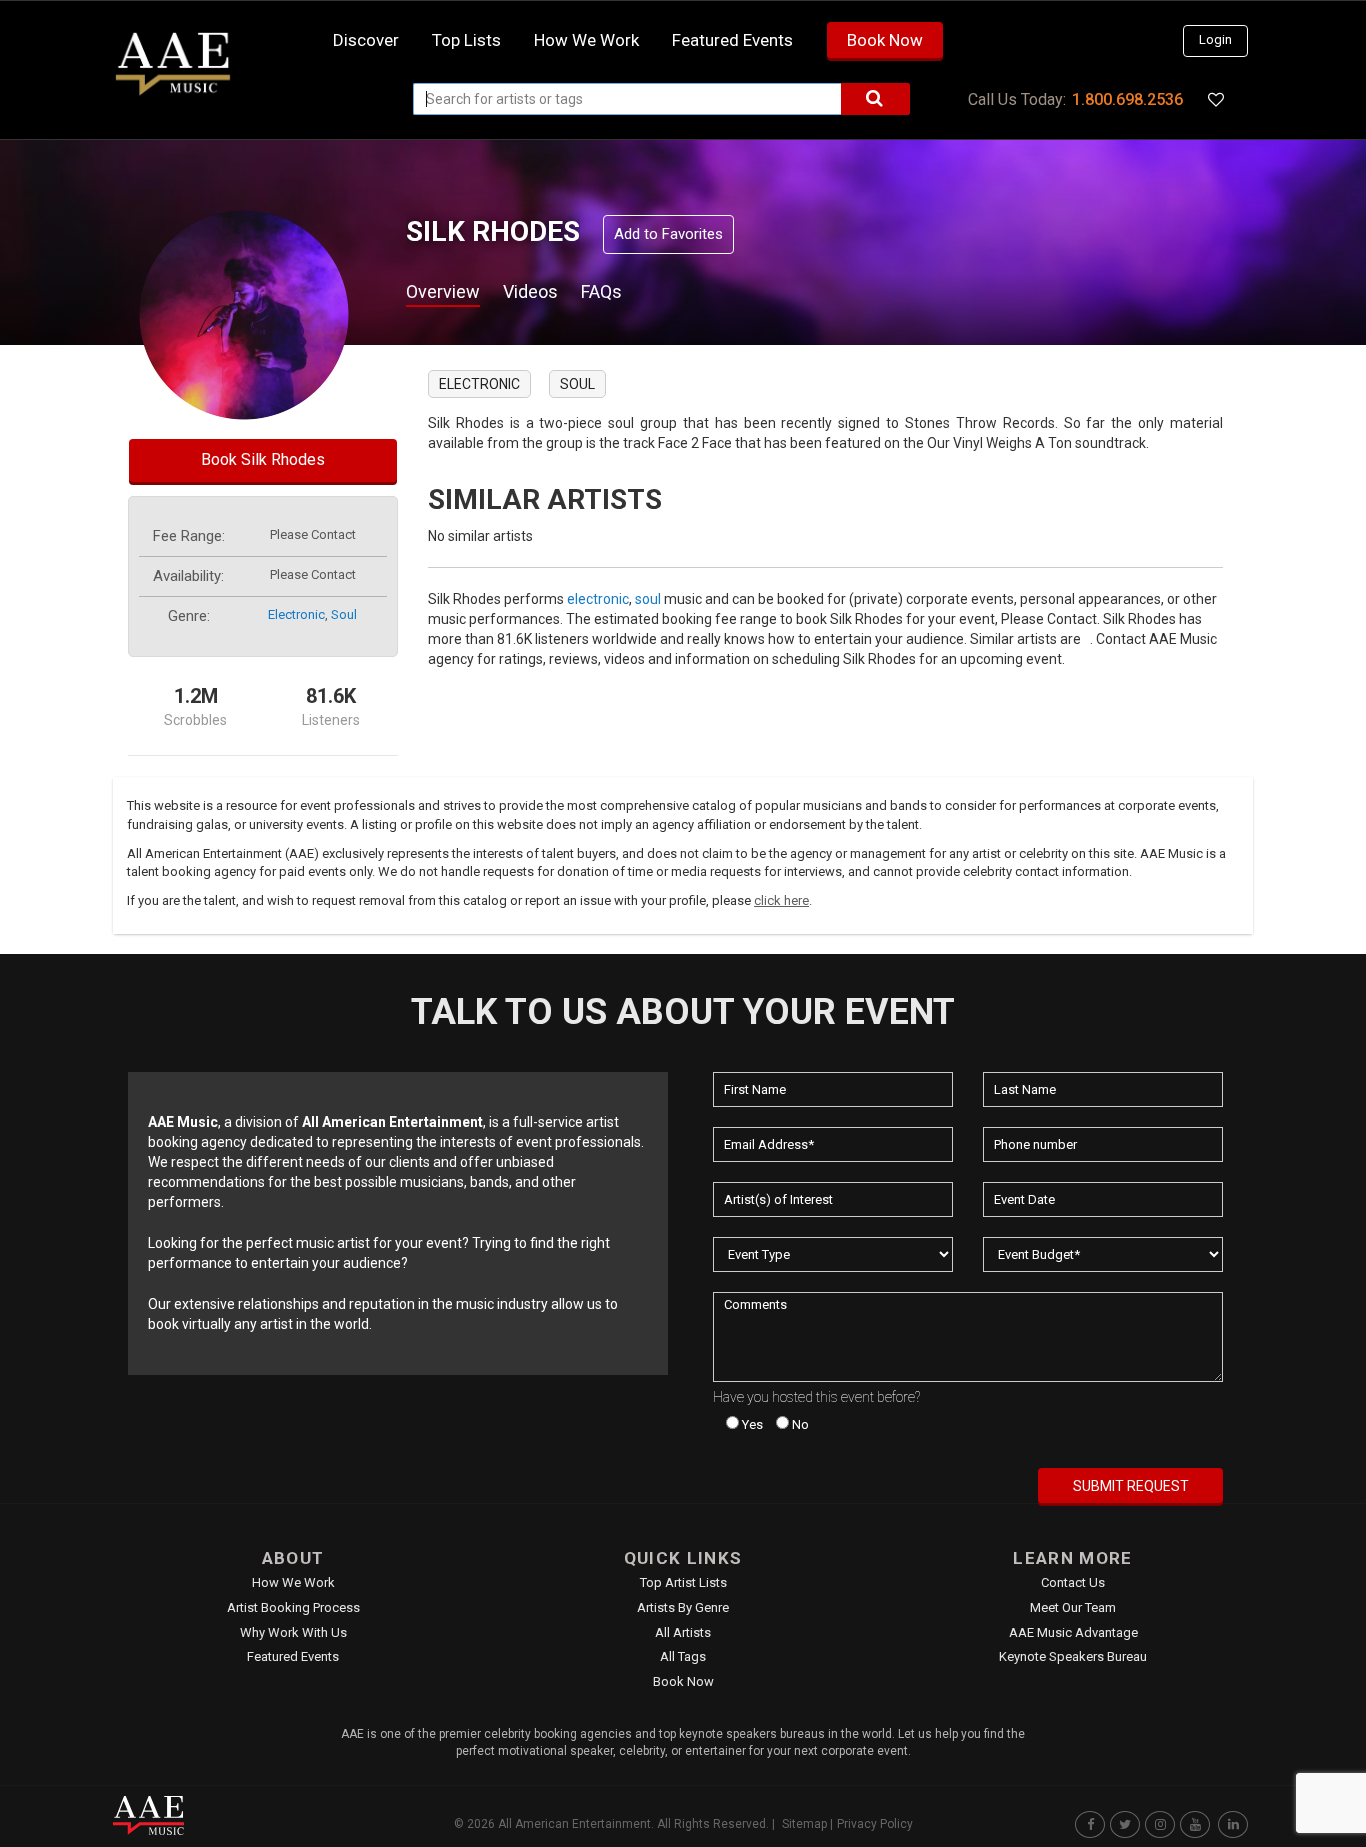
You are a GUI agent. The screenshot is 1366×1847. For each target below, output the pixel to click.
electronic (296, 614)
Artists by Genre (683, 1607)
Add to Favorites (668, 234)
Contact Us (1073, 1582)
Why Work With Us (293, 1632)
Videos (530, 291)
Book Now (885, 40)
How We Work (293, 1582)
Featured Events (732, 40)
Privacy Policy (875, 1824)
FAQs (601, 291)
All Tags (683, 1656)
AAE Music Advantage (1073, 1632)
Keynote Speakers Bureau (1073, 1656)
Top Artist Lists (683, 1582)
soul (344, 614)
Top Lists (466, 40)
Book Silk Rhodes (263, 459)
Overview (443, 291)
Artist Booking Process (293, 1607)
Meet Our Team (1073, 1607)
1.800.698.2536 (1127, 99)
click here (781, 900)
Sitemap (804, 1824)
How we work (586, 40)
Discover (366, 40)
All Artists (683, 1632)
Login (1215, 39)
